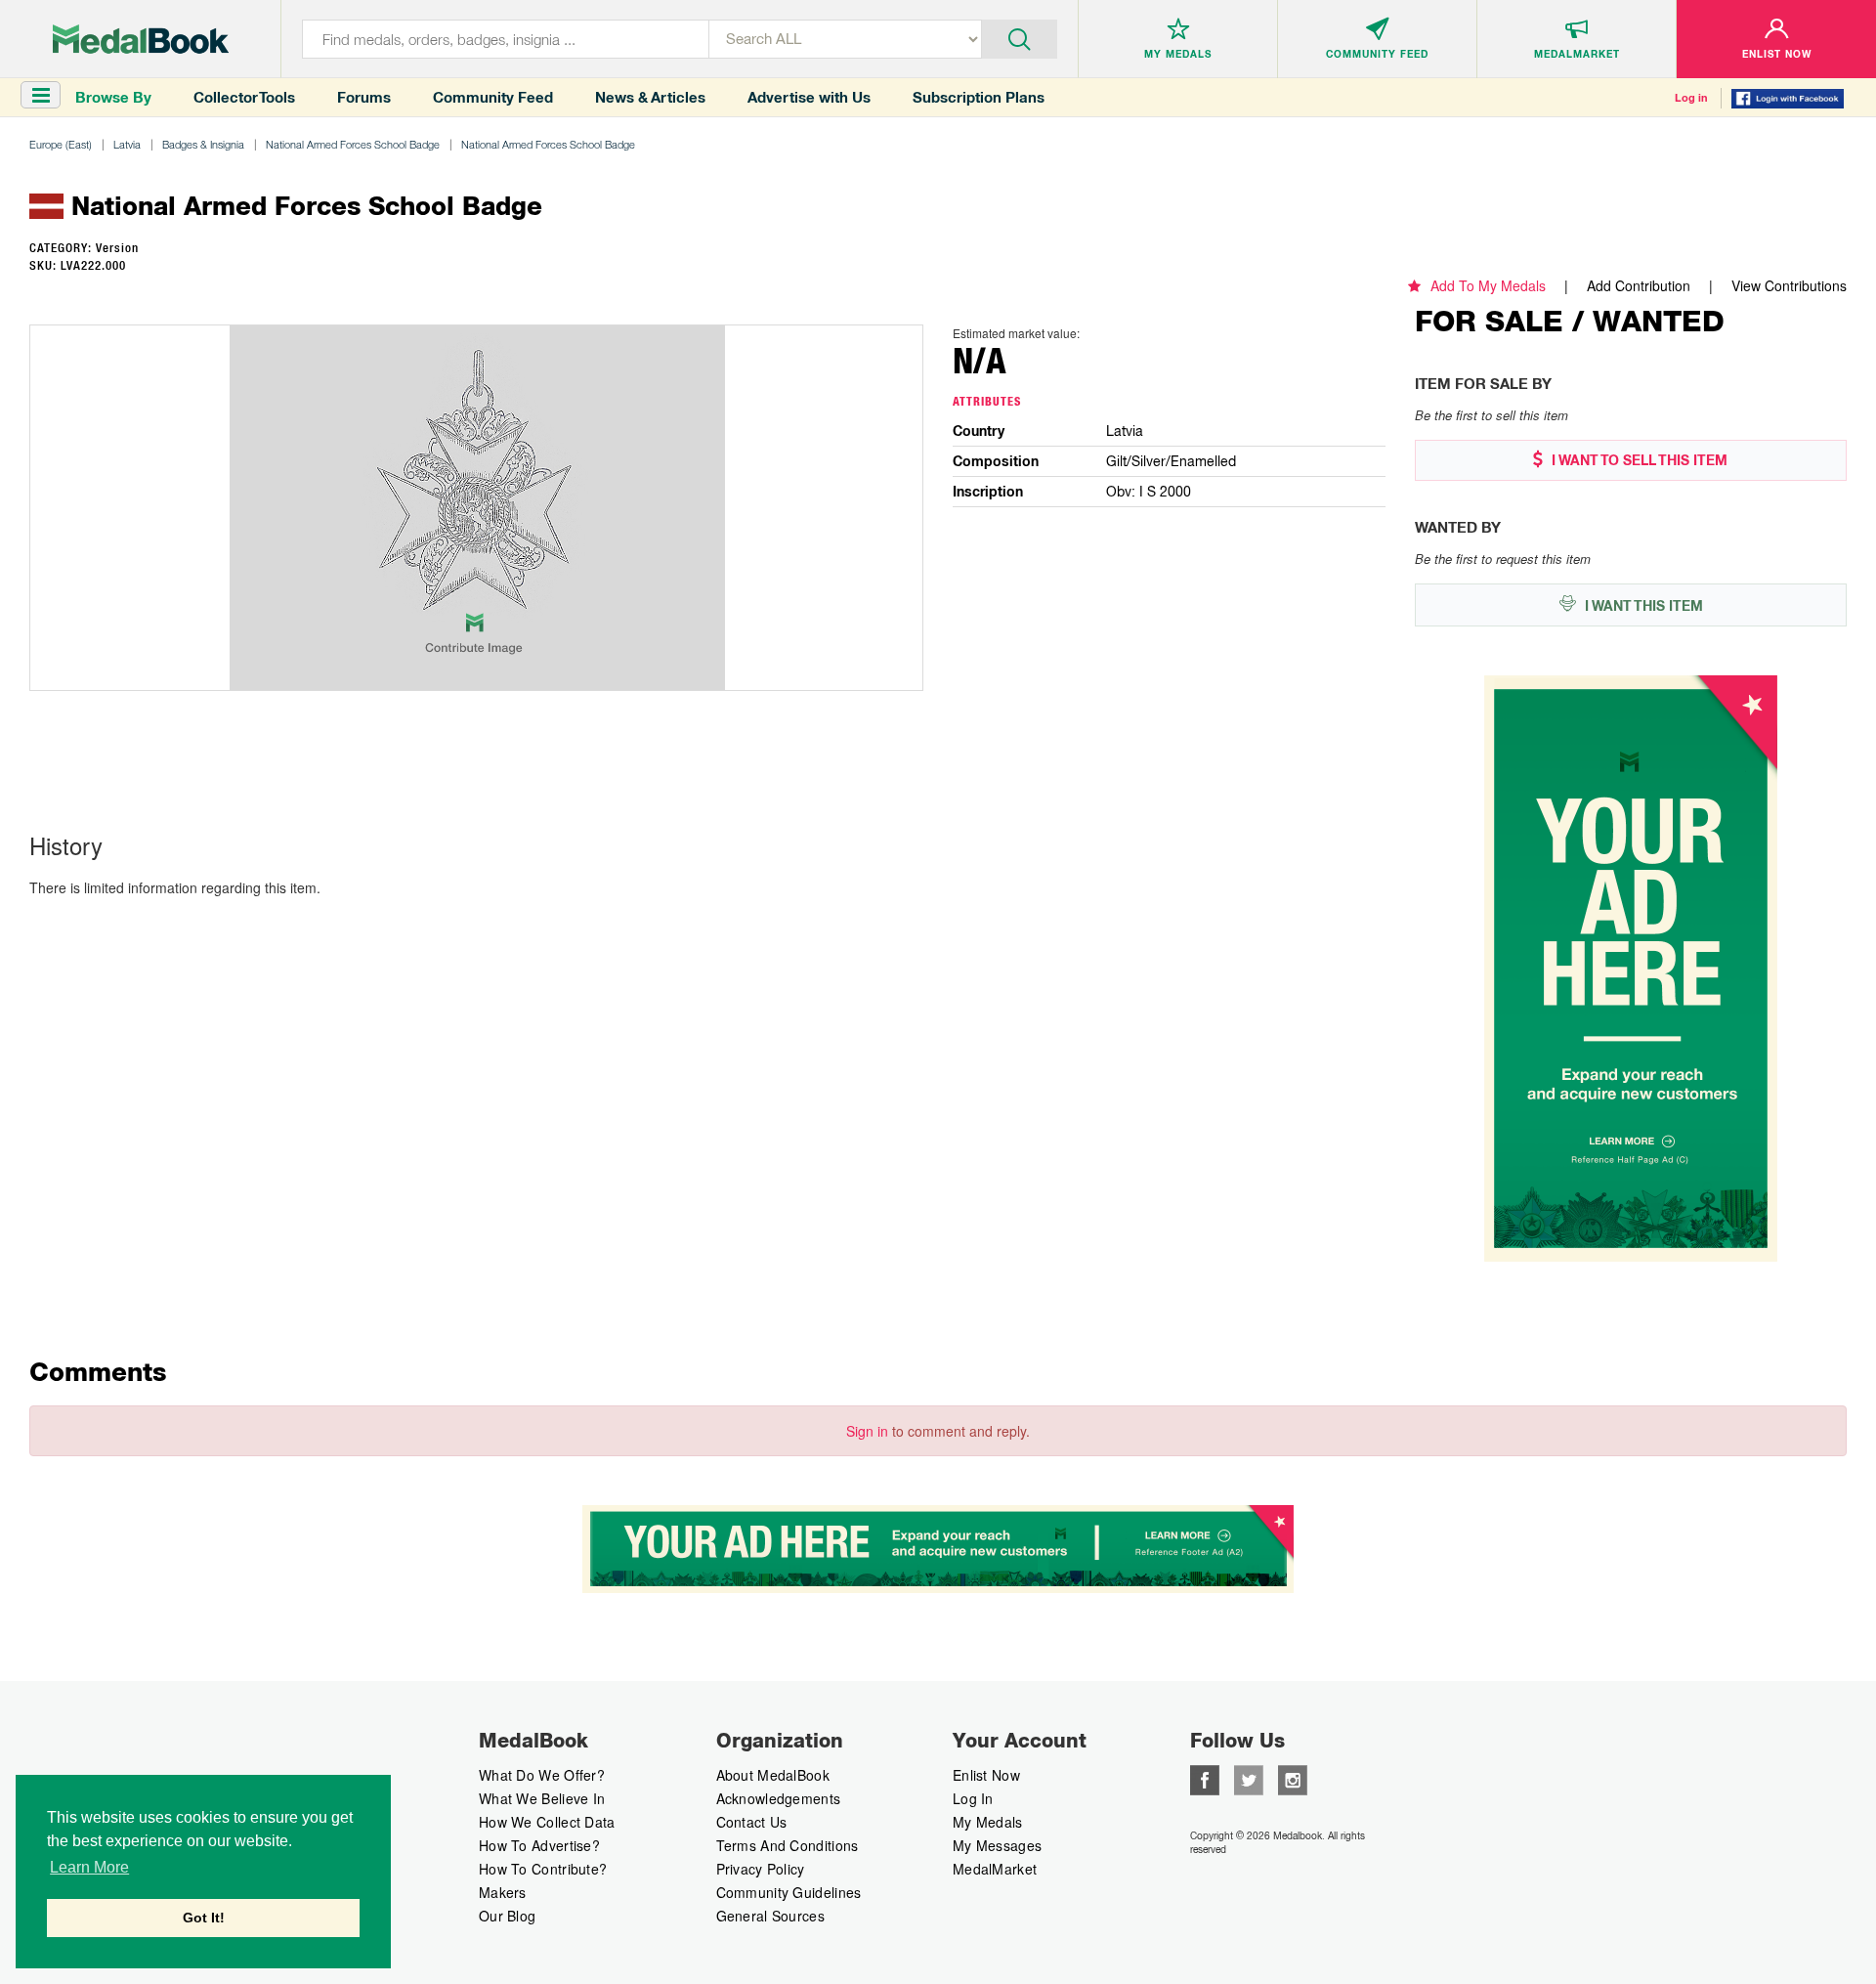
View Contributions (1789, 285)
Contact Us (752, 1822)
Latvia (127, 144)
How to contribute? (543, 1869)
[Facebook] (1205, 1778)
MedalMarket (995, 1869)
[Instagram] (1293, 1778)
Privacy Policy (761, 1869)
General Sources (771, 1916)
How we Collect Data (547, 1822)
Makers (503, 1892)
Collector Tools (244, 97)
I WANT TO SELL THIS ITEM (1638, 460)
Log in (1691, 98)
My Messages (997, 1845)
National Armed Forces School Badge (353, 144)
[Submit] (1020, 37)
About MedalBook (773, 1775)
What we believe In (542, 1798)
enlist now (986, 1775)
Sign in (867, 1431)
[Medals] (141, 39)
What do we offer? (542, 1775)
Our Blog (507, 1916)
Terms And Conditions (788, 1845)
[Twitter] (1249, 1778)
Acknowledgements (779, 1798)
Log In (973, 1798)
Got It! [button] (204, 1918)
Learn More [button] (89, 1867)
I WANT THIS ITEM (1642, 606)
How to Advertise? (539, 1845)
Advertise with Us (809, 97)
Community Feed (493, 97)
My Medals (988, 1822)
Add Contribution (1639, 285)
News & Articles (650, 97)
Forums (364, 97)
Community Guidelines (789, 1892)
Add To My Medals (1488, 285)
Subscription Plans (979, 97)
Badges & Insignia (203, 144)
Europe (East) (61, 144)
